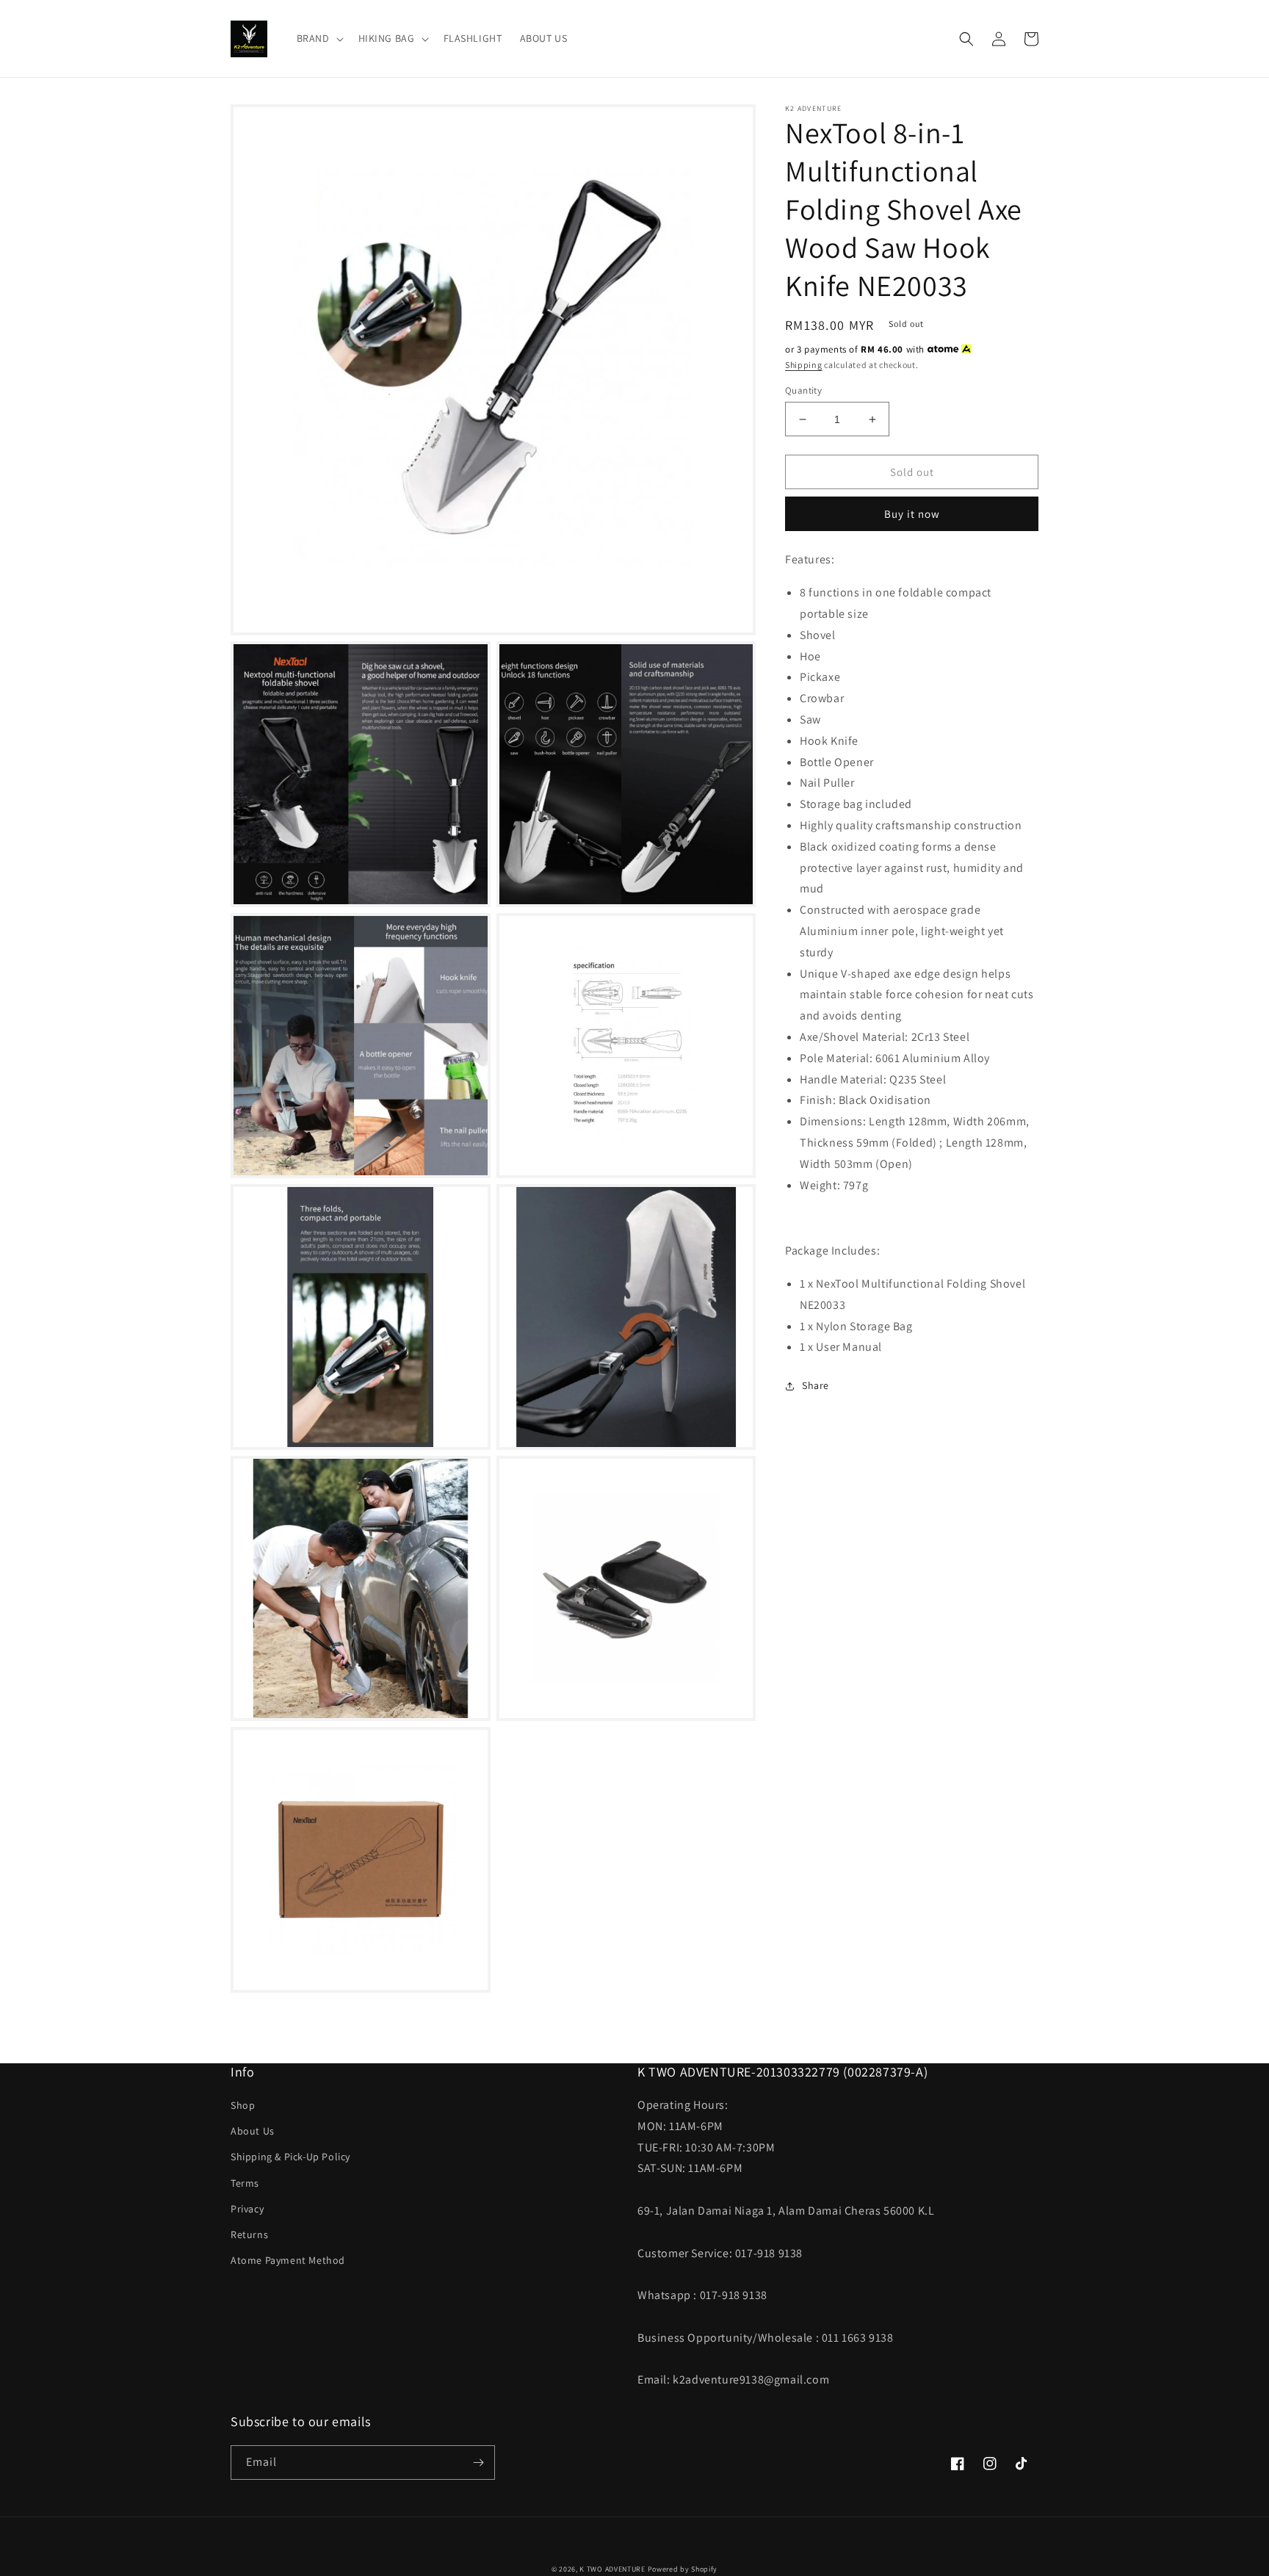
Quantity (803, 390)
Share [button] (816, 1385)
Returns (249, 2234)
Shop (243, 2105)
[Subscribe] (478, 2463)
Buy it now (912, 514)
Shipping (804, 365)
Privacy (247, 2209)
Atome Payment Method (288, 2260)
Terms (245, 2183)
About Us (253, 2131)
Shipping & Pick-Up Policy (290, 2157)
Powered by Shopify (683, 2569)
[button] (319, 38)
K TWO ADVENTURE (612, 2569)
